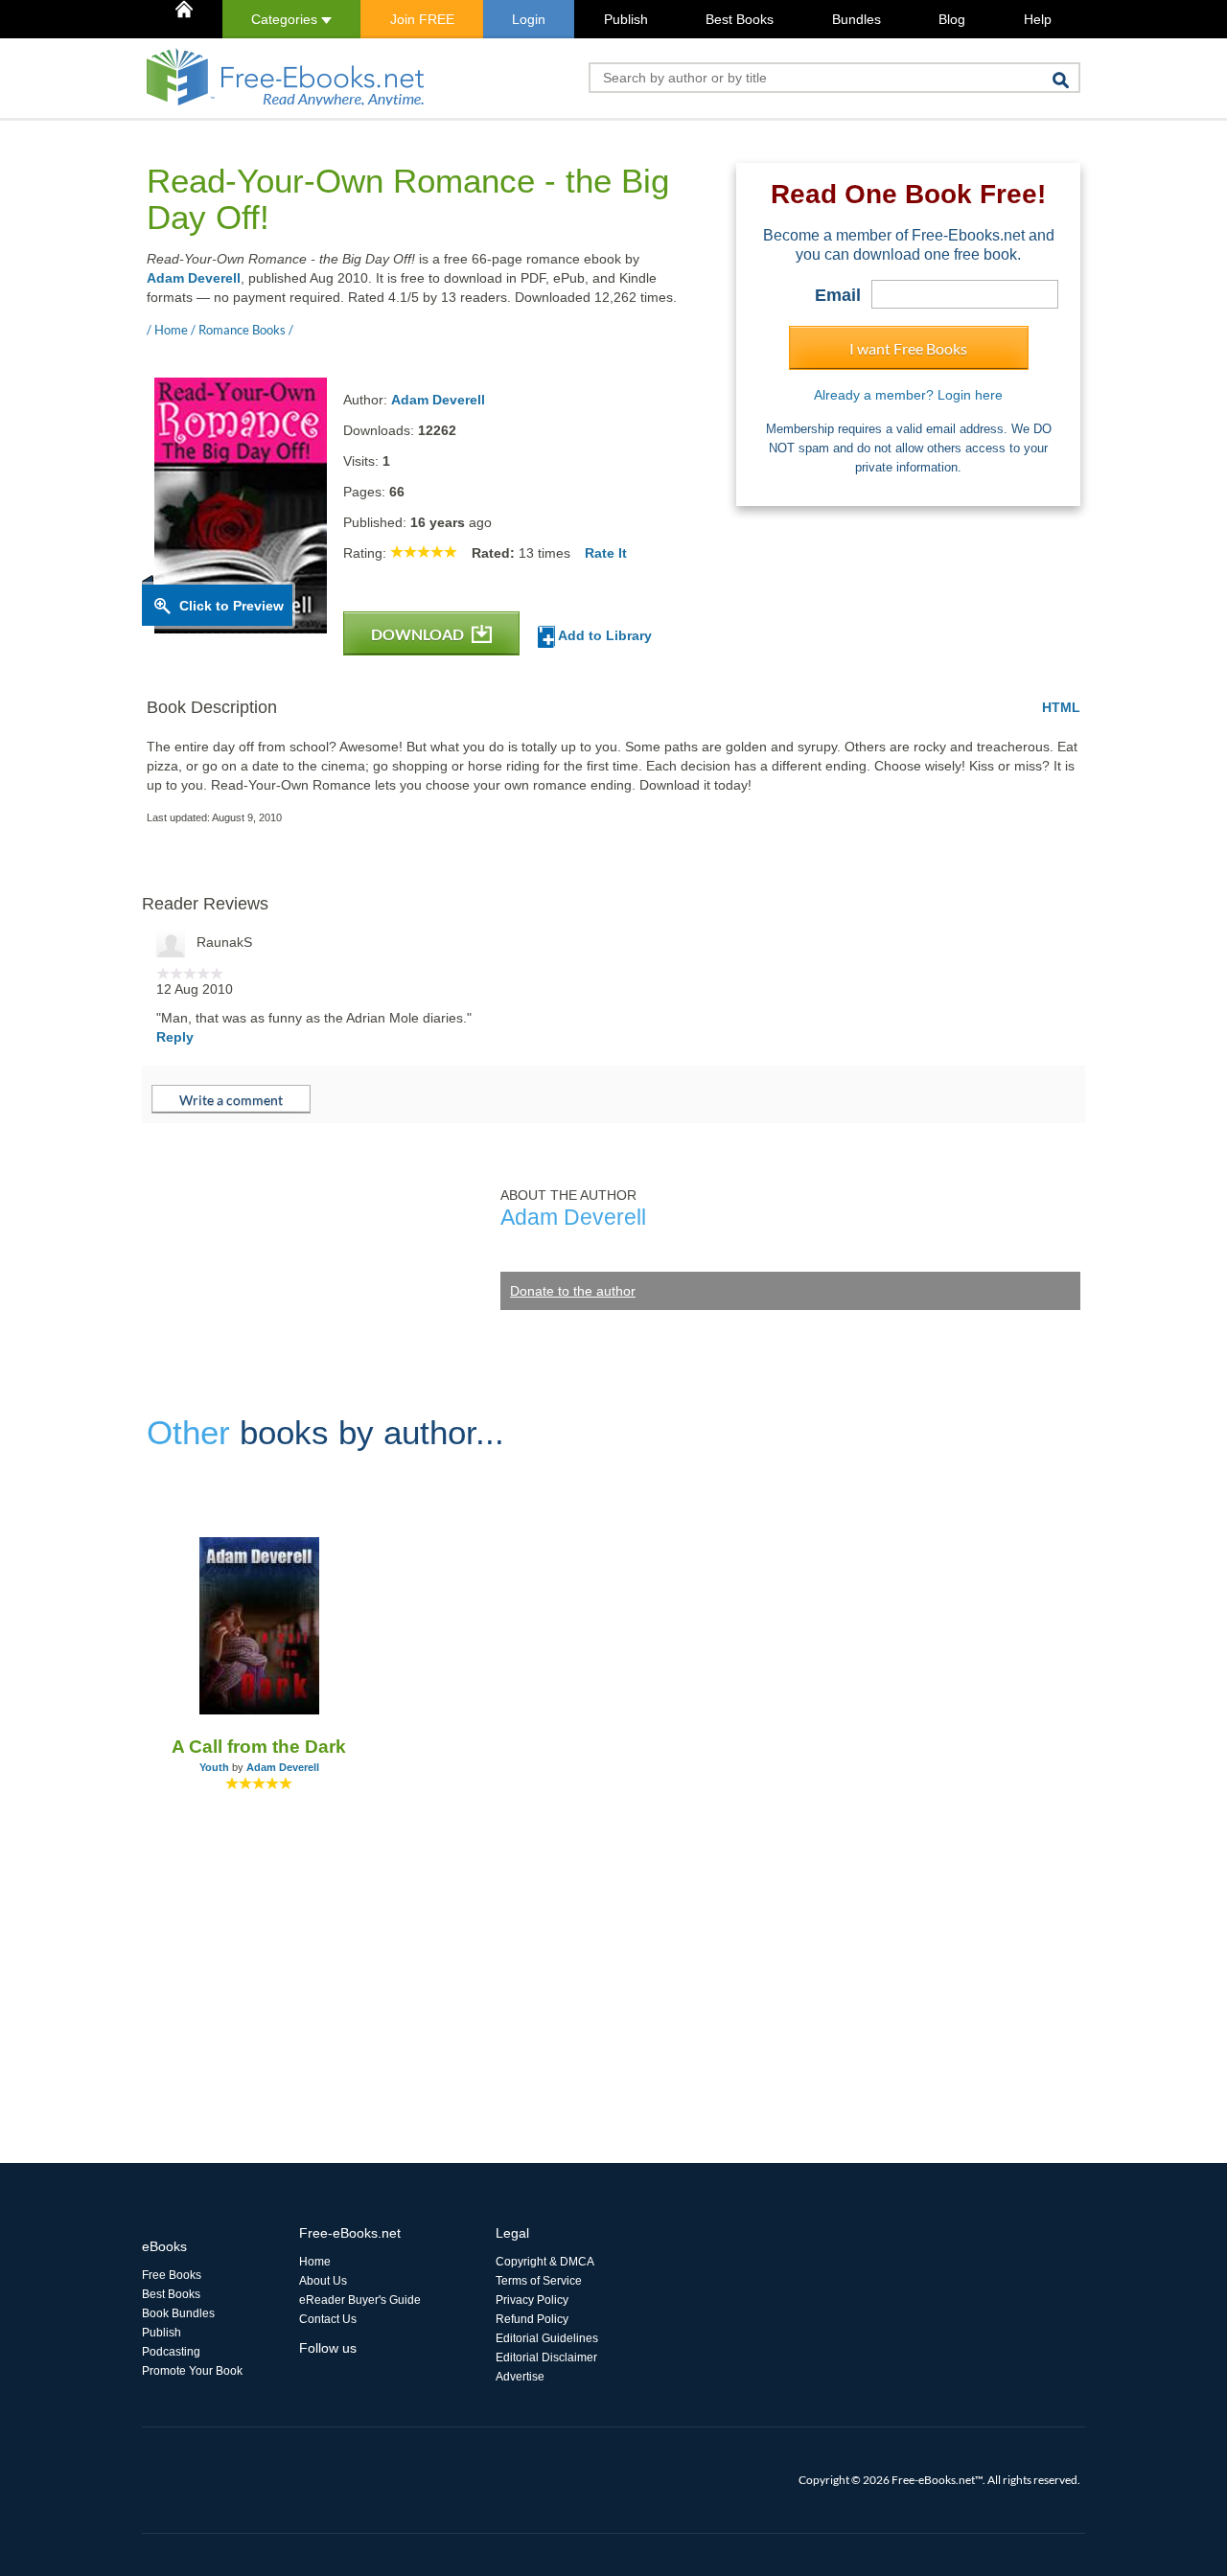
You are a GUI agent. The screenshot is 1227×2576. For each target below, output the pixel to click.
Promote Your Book (192, 2371)
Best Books (740, 19)
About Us (323, 2281)
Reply (175, 1037)
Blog (952, 19)
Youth (214, 1767)
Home (315, 2262)
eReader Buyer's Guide (360, 2300)
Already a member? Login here (908, 395)
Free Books (172, 2275)
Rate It (606, 553)
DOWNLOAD (419, 634)
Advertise (520, 2377)
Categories (286, 19)
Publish (626, 19)
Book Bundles (178, 2313)
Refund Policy (532, 2319)
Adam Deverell (194, 278)
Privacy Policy (532, 2300)
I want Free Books (908, 348)
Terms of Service (539, 2281)
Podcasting (171, 2352)
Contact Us (328, 2319)
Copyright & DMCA (545, 2262)
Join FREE (422, 19)
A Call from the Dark (259, 1747)
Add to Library (603, 635)
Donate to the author (573, 1291)
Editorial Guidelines (547, 2338)
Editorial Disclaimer (546, 2357)
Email (838, 295)
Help (1038, 19)
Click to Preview (232, 606)
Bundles (857, 19)
